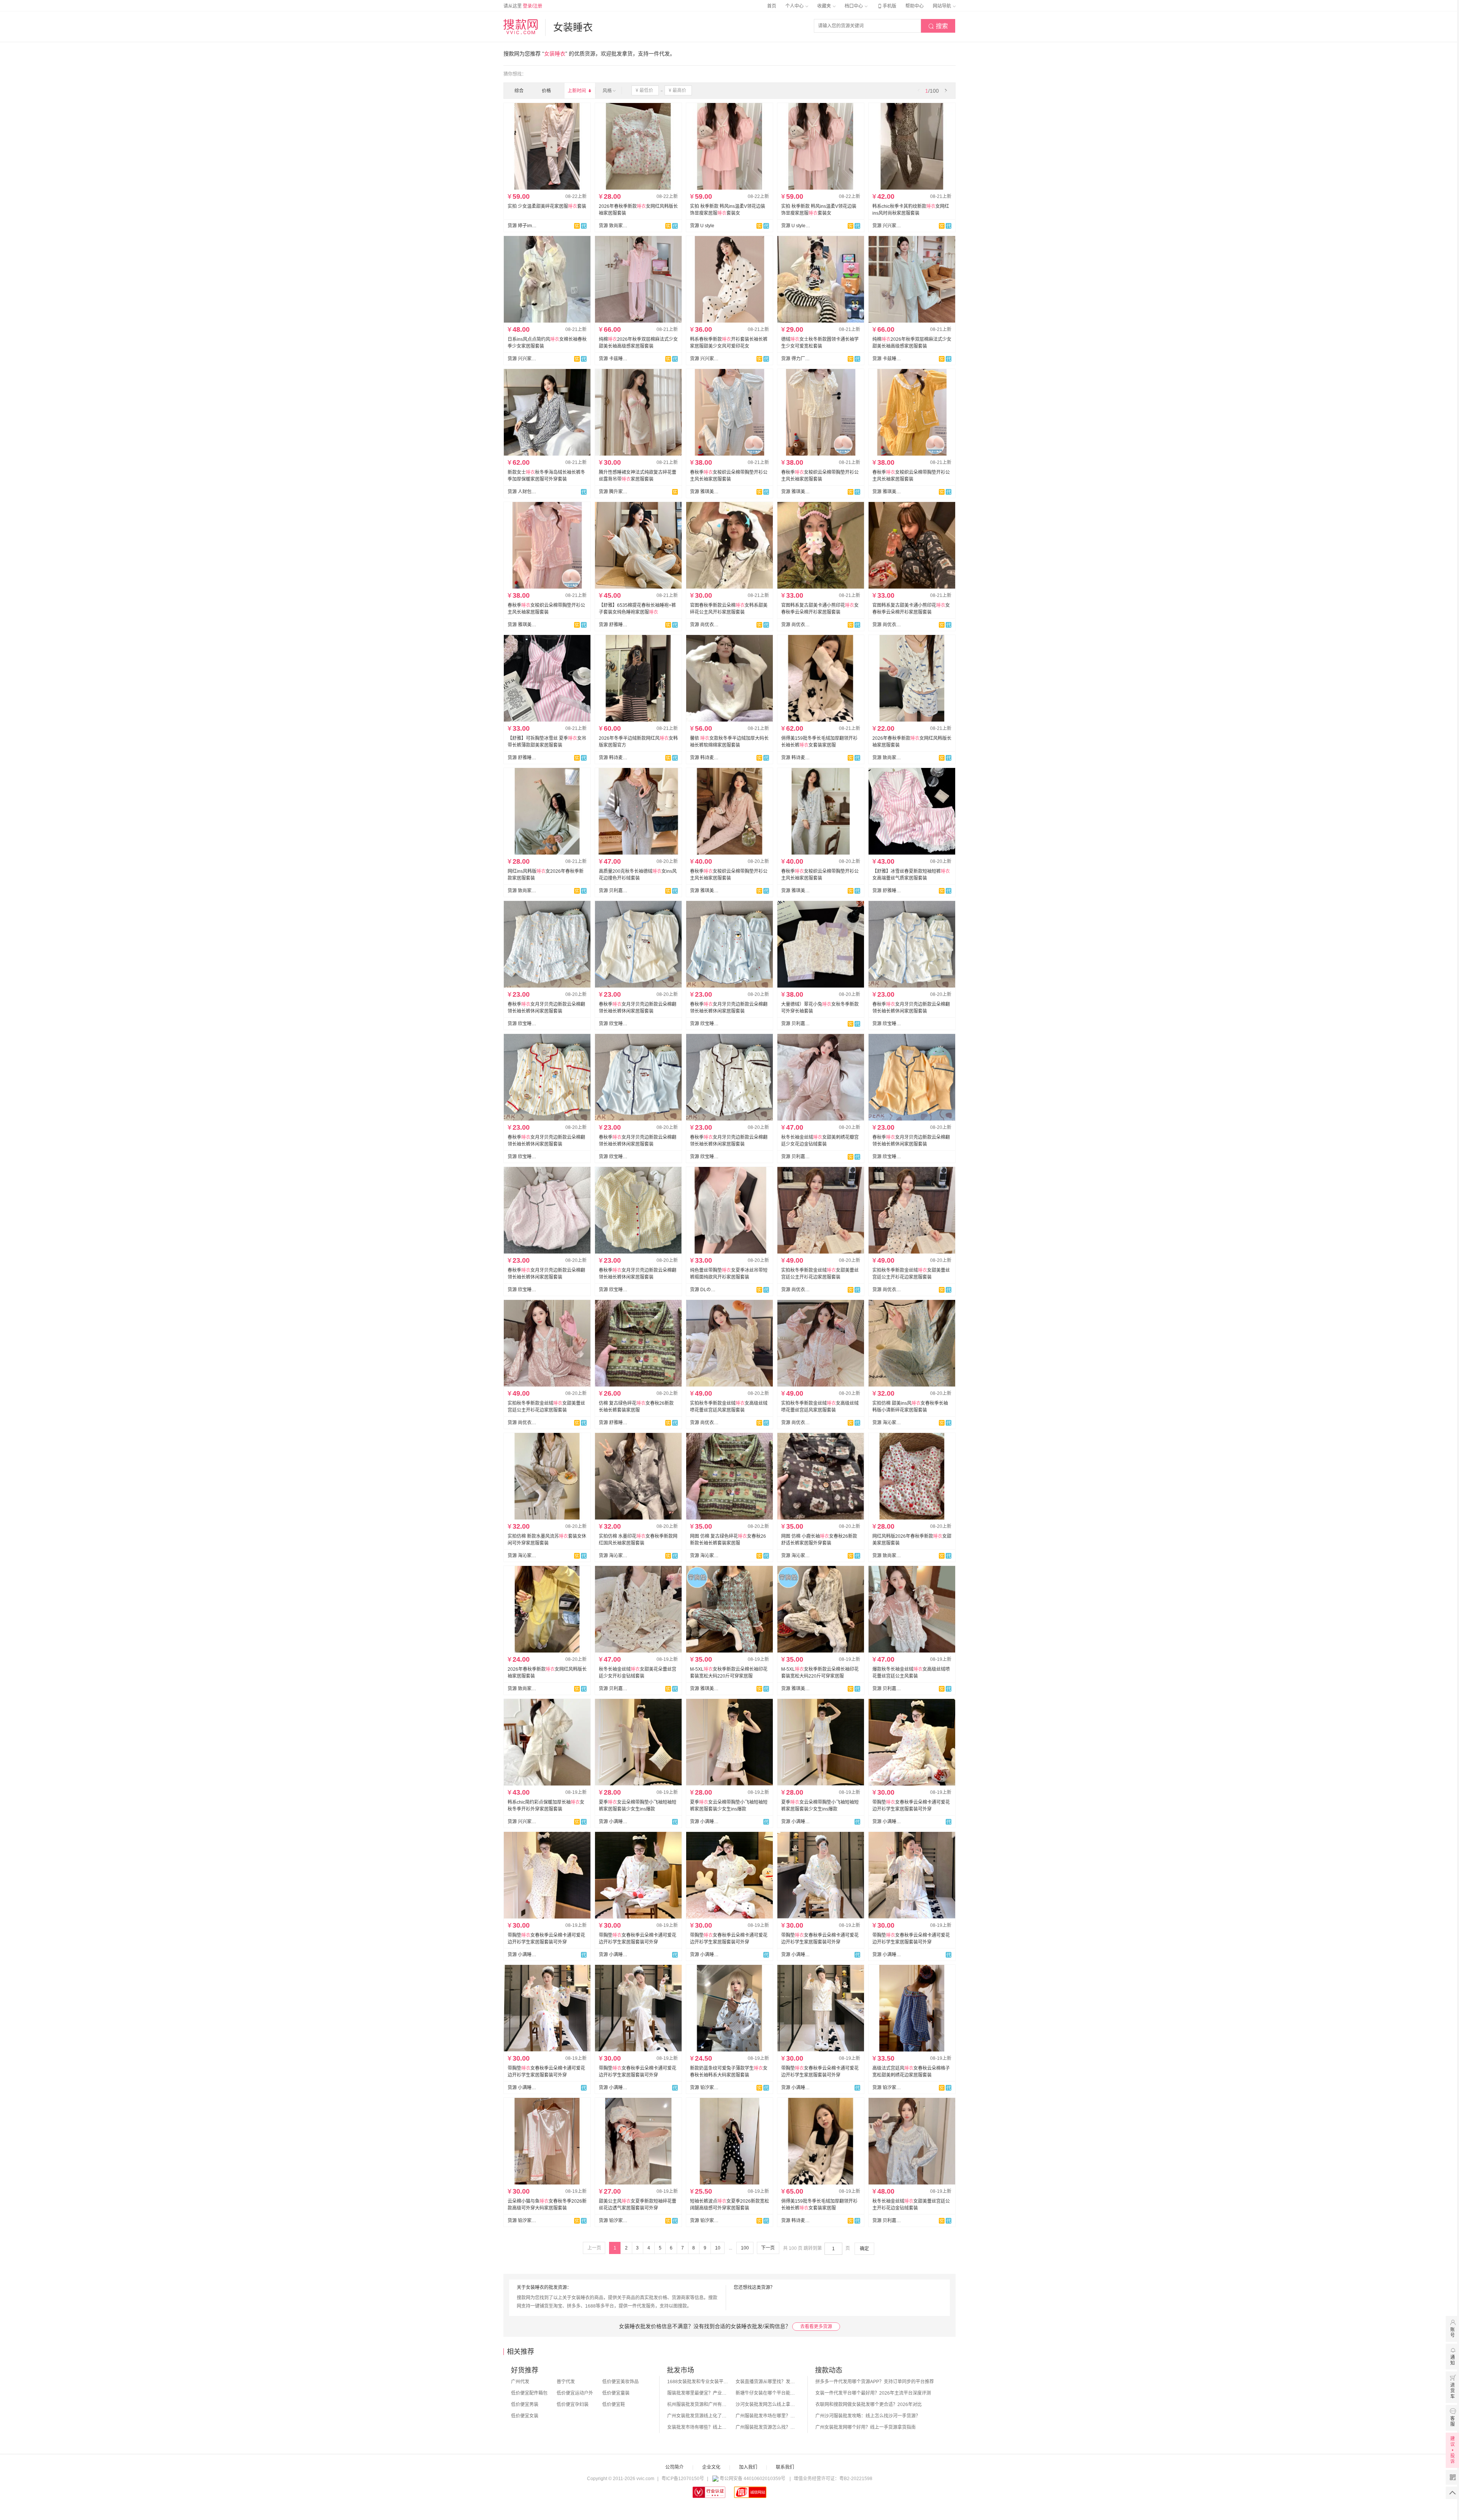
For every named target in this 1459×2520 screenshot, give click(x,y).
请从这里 (523, 6)
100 (745, 2248)
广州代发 (520, 2382)
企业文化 (711, 2467)
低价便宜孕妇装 (573, 2404)
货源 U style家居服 (796, 226)
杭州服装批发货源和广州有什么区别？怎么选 (698, 2404)
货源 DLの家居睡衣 (704, 1290)
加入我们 (748, 2467)
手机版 (886, 6)
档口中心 (854, 6)
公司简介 (674, 2467)
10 (718, 2248)
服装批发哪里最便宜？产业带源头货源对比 (698, 2393)
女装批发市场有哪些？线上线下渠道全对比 (698, 2427)
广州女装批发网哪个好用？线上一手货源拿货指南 (866, 2427)
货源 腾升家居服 (613, 492)
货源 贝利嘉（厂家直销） (613, 891)
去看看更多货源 (816, 2327)
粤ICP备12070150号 (683, 2479)
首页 (772, 6)
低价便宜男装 (525, 2404)
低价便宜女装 (525, 2416)
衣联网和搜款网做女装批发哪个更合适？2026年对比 (869, 2404)
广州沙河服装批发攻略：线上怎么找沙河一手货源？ (868, 2416)
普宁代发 (566, 2382)
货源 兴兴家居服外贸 (887, 226)
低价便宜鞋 (614, 2404)
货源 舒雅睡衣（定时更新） (613, 625)
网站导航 (942, 6)
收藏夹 (825, 6)
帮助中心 (915, 6)
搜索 (938, 26)
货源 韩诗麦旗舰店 (613, 758)
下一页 (768, 2248)
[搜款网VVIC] (521, 27)
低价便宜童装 (616, 2393)
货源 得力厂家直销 (796, 359)
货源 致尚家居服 (613, 226)
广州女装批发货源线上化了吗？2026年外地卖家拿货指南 (698, 2416)
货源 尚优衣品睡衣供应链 (704, 625)
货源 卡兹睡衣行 (613, 359)
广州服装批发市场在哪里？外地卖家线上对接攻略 (766, 2416)
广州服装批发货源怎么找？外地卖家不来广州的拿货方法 (766, 2427)
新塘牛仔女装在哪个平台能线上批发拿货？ (766, 2393)
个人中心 (795, 6)
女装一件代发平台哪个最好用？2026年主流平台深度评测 (873, 2393)
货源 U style (702, 226)
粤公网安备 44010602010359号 (752, 2479)
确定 (864, 2249)
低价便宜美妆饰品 (620, 2382)
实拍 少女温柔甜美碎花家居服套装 (547, 206)
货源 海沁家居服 (887, 1423)
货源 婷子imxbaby (522, 226)
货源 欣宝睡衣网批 (522, 1024)
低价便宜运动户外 (575, 2393)
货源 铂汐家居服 (704, 2088)
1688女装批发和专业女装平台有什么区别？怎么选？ (698, 2382)
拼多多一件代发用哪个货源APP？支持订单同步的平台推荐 (875, 2382)
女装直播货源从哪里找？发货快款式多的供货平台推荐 (766, 2382)
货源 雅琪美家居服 (704, 492)
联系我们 (785, 2467)
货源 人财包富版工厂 (522, 492)
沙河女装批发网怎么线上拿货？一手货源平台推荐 (766, 2404)
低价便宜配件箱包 (529, 2393)
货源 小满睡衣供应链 (613, 1822)
